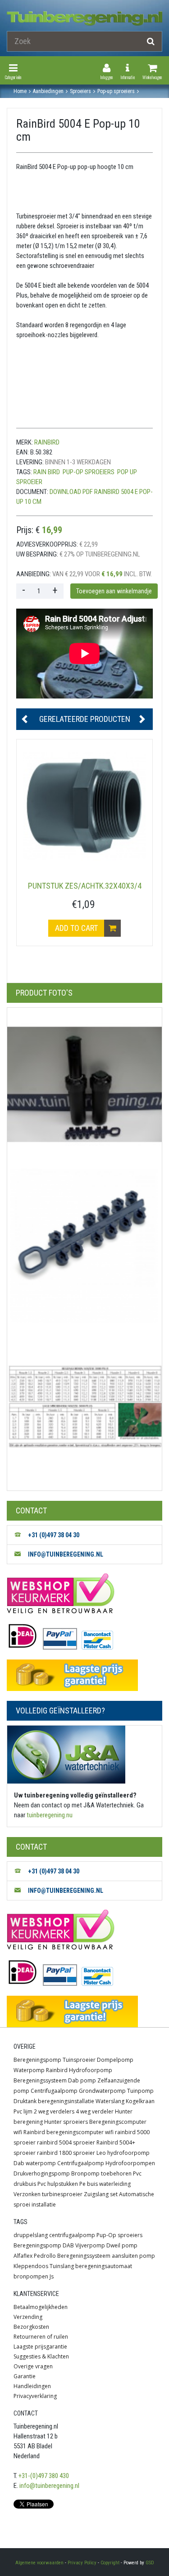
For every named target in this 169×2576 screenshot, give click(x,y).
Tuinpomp (140, 2091)
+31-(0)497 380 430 (44, 2476)
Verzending (28, 2317)
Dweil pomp (122, 2245)
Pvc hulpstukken (58, 2184)
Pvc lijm (23, 2111)
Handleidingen (32, 2386)
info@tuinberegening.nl (49, 2486)
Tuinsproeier (79, 2060)
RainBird (47, 442)
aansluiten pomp (133, 2256)
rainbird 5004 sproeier (66, 2142)
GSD (150, 2563)
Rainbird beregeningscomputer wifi (69, 2132)
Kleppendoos (31, 2266)
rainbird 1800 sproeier (66, 2153)
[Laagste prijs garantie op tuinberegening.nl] (84, 1675)
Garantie (25, 2376)
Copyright (110, 2563)
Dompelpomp (115, 2060)
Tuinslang (62, 2266)
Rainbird (57, 2070)
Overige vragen (33, 2366)
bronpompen (31, 2276)
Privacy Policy (82, 2563)
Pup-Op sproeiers (89, 472)
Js (52, 2276)
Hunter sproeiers (66, 2122)
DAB (68, 2245)
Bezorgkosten (31, 2327)
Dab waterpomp (35, 2163)
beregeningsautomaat (104, 2266)
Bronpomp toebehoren (101, 2173)
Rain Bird (47, 472)
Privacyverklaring (35, 2396)
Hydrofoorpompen (130, 2163)
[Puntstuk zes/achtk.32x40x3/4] (84, 807)
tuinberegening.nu (50, 1815)
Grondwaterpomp (102, 2091)
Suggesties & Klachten (41, 2356)
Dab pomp (82, 2080)
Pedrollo (45, 2256)
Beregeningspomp (37, 2060)
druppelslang (31, 2235)
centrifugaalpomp (72, 2235)
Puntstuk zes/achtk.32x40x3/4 (85, 886)
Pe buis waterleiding (105, 2184)
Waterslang (110, 2101)
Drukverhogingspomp (42, 2173)
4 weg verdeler (95, 2111)
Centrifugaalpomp (54, 2091)
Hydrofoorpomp (91, 2070)
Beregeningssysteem (40, 2080)
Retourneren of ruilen (41, 2337)
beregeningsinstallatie (66, 2101)
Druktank (25, 2101)
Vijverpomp (90, 2245)
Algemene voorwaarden (39, 2563)
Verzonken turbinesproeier (48, 2194)
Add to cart (77, 928)
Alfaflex (23, 2256)
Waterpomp (29, 2070)
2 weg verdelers (54, 2111)
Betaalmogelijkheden (41, 2307)
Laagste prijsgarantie (40, 2347)
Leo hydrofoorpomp (123, 2153)
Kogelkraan (140, 2101)
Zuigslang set (101, 2194)
